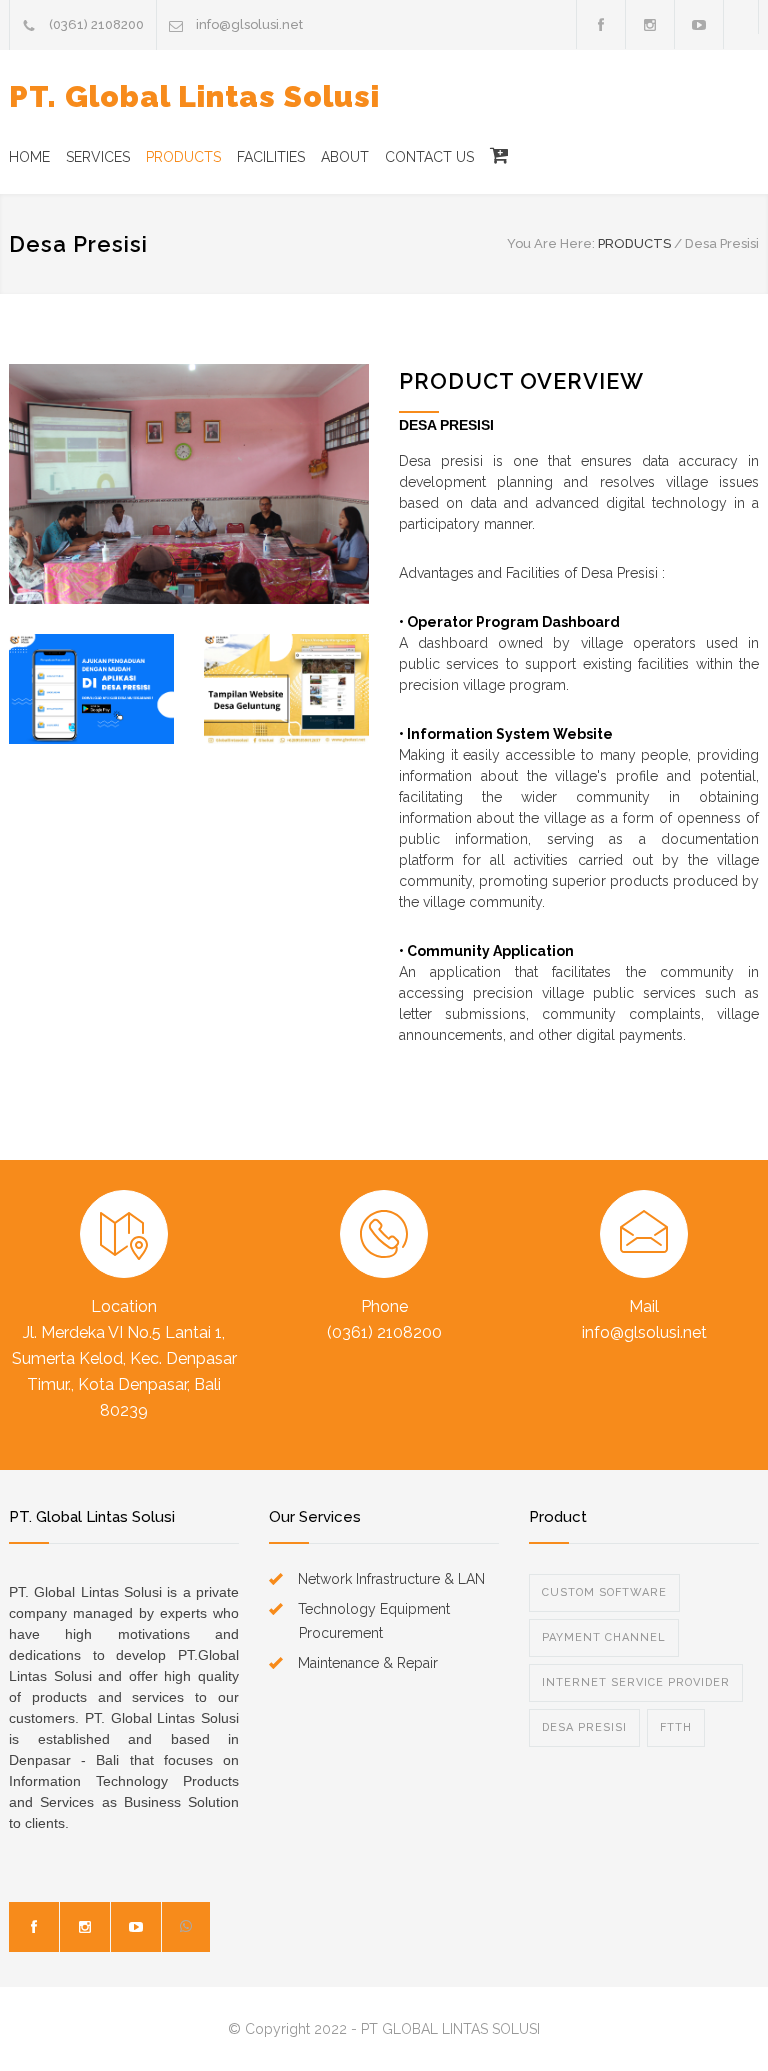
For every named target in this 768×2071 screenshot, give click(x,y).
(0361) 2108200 (96, 24)
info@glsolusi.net (249, 24)
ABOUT (345, 157)
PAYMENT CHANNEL (604, 1637)
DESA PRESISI (584, 1727)
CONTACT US (429, 157)
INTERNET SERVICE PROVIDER (636, 1682)
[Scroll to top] (713, 2016)
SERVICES (98, 157)
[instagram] (85, 1927)
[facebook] (601, 24)
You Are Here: (551, 243)
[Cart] (491, 157)
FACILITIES (271, 157)
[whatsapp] (186, 1927)
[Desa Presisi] (189, 484)
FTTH (676, 1727)
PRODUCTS (183, 157)
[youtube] (136, 1927)
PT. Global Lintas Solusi (194, 96)
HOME (29, 157)
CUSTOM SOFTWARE (604, 1592)
